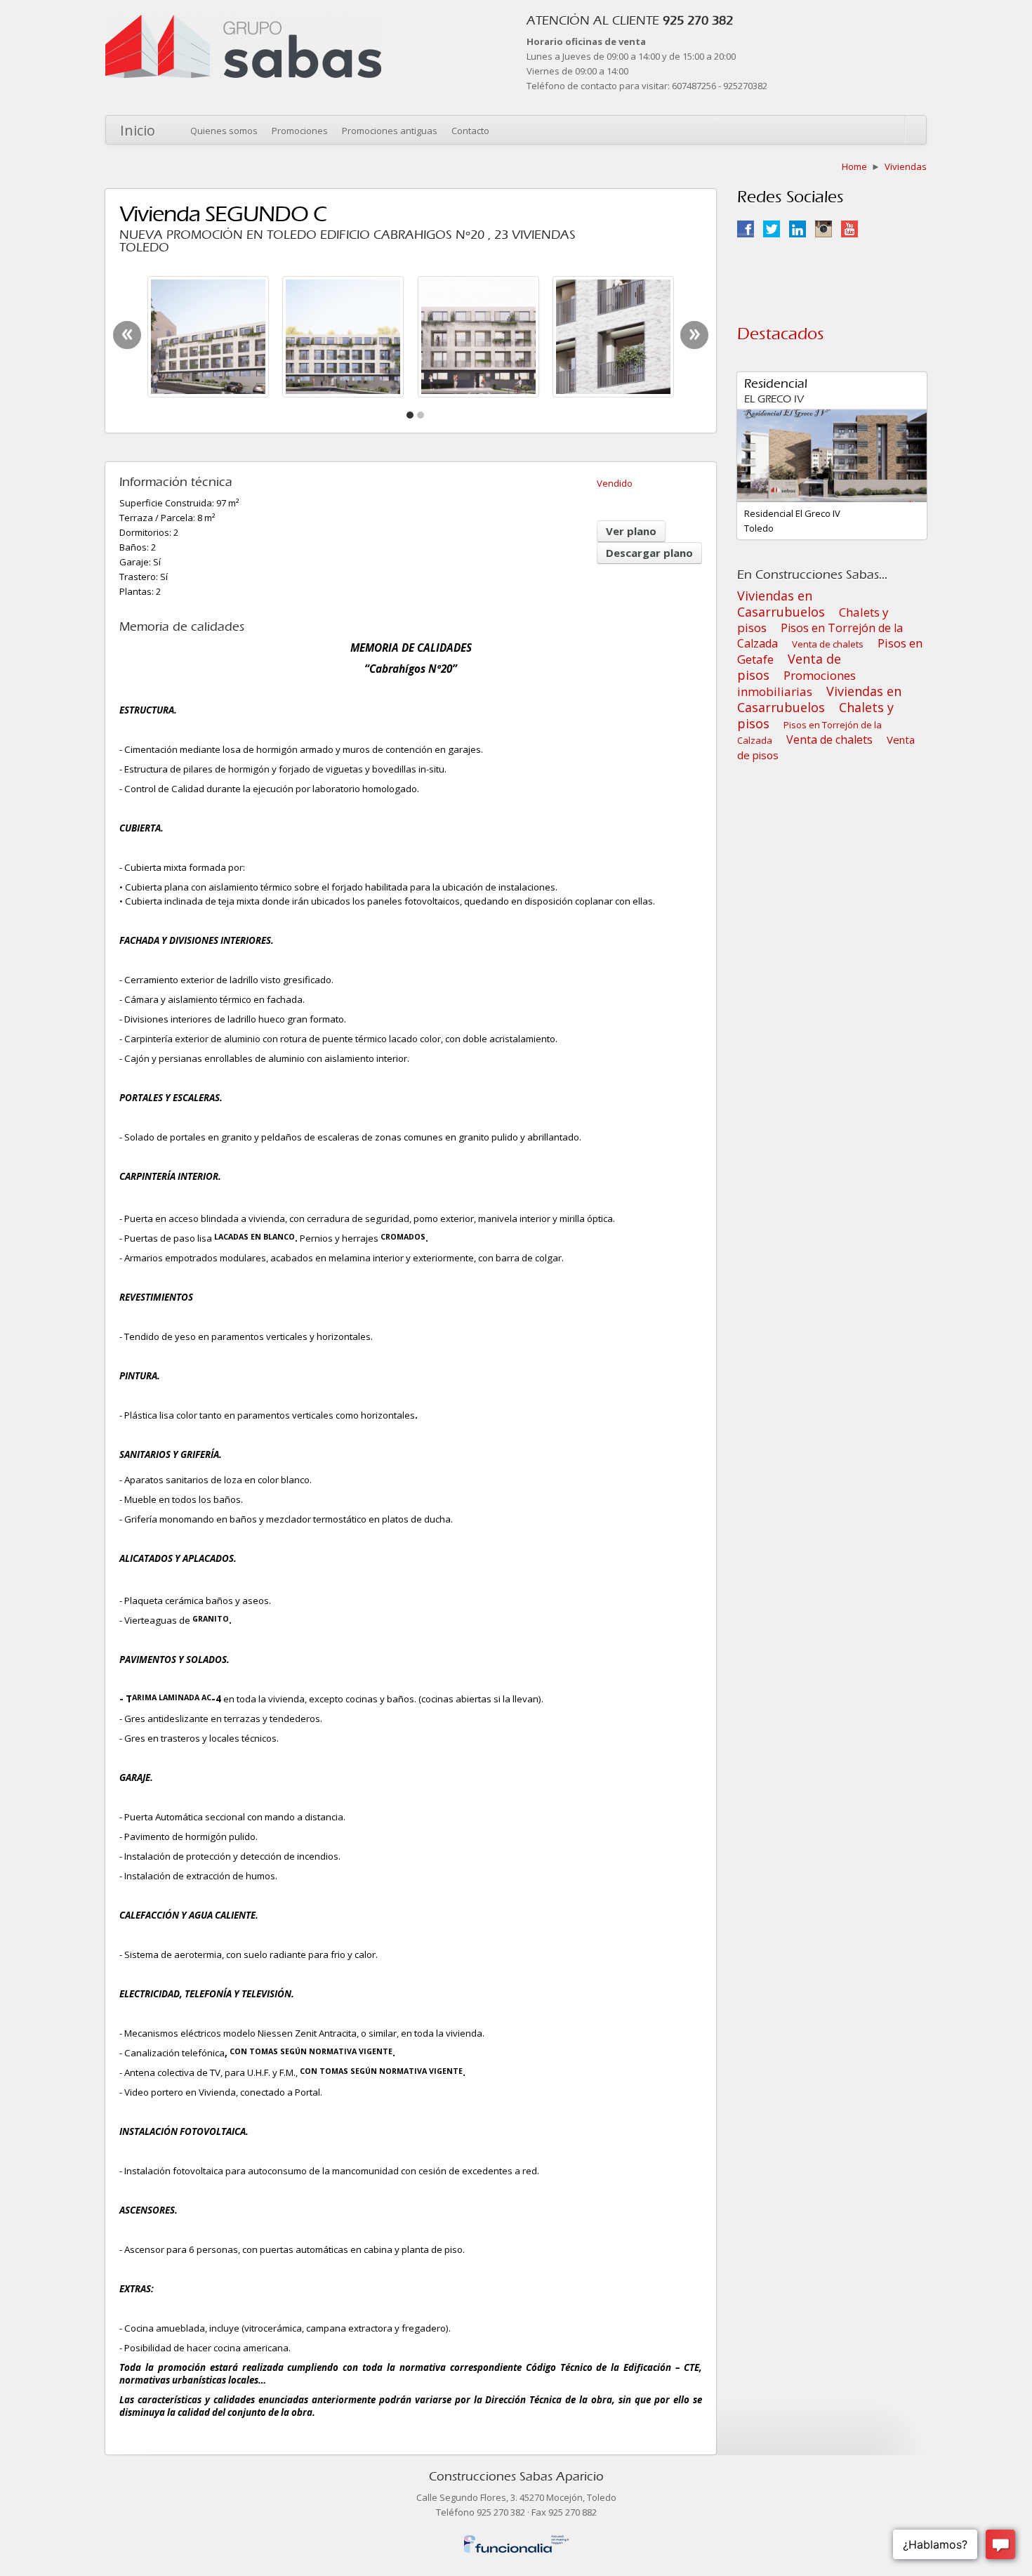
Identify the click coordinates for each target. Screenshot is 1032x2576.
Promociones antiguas (390, 131)
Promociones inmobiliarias (796, 683)
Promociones (300, 131)
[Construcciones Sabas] (243, 22)
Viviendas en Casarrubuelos (781, 604)
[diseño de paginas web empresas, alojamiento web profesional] (516, 2541)
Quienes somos (224, 131)
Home (854, 166)
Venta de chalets (828, 644)
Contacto (470, 131)
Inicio (138, 130)
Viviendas (906, 166)
